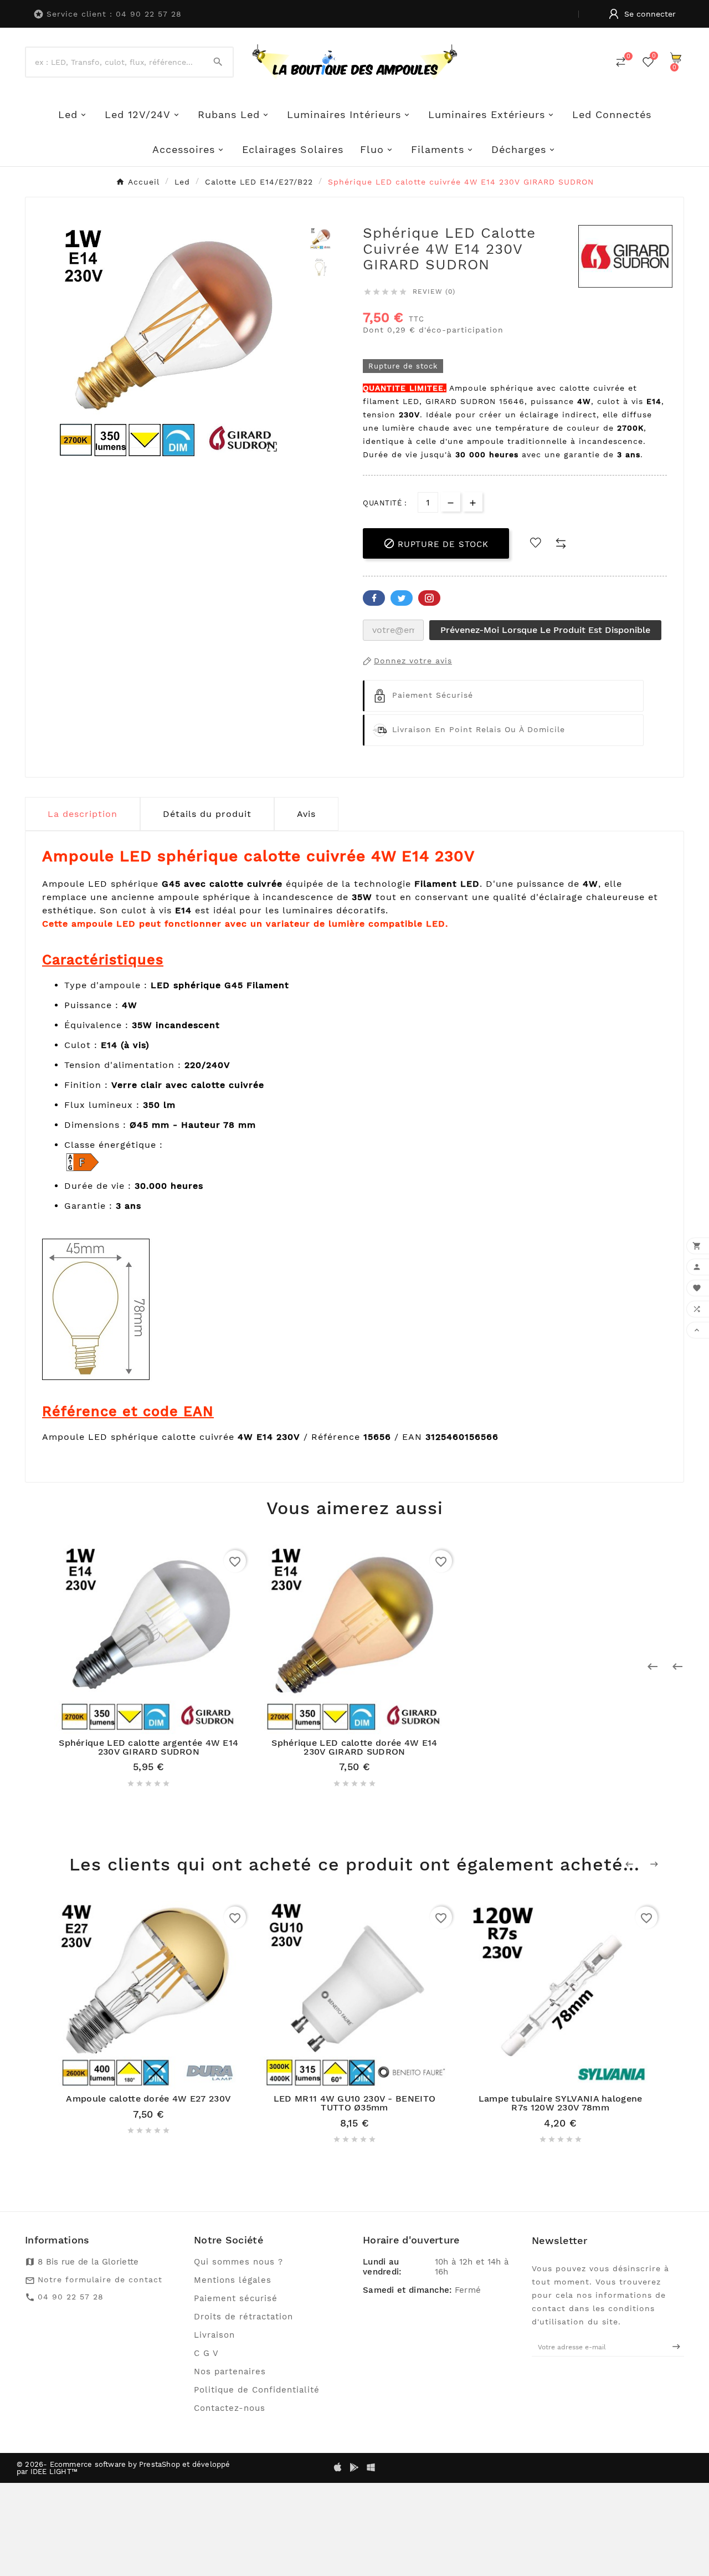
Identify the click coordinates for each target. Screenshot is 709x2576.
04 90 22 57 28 (71, 2297)
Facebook (374, 598)
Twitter (402, 598)
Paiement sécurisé (236, 2298)
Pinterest (429, 598)
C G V (206, 2353)
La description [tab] (83, 814)
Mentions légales (233, 2280)
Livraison (214, 2335)
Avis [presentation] (306, 814)
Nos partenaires (230, 2371)
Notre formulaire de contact (100, 2279)
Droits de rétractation (243, 2317)
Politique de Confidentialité (257, 2390)
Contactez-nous (230, 2408)
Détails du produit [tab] (207, 814)
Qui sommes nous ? (238, 2262)
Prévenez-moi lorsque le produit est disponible (545, 630)
